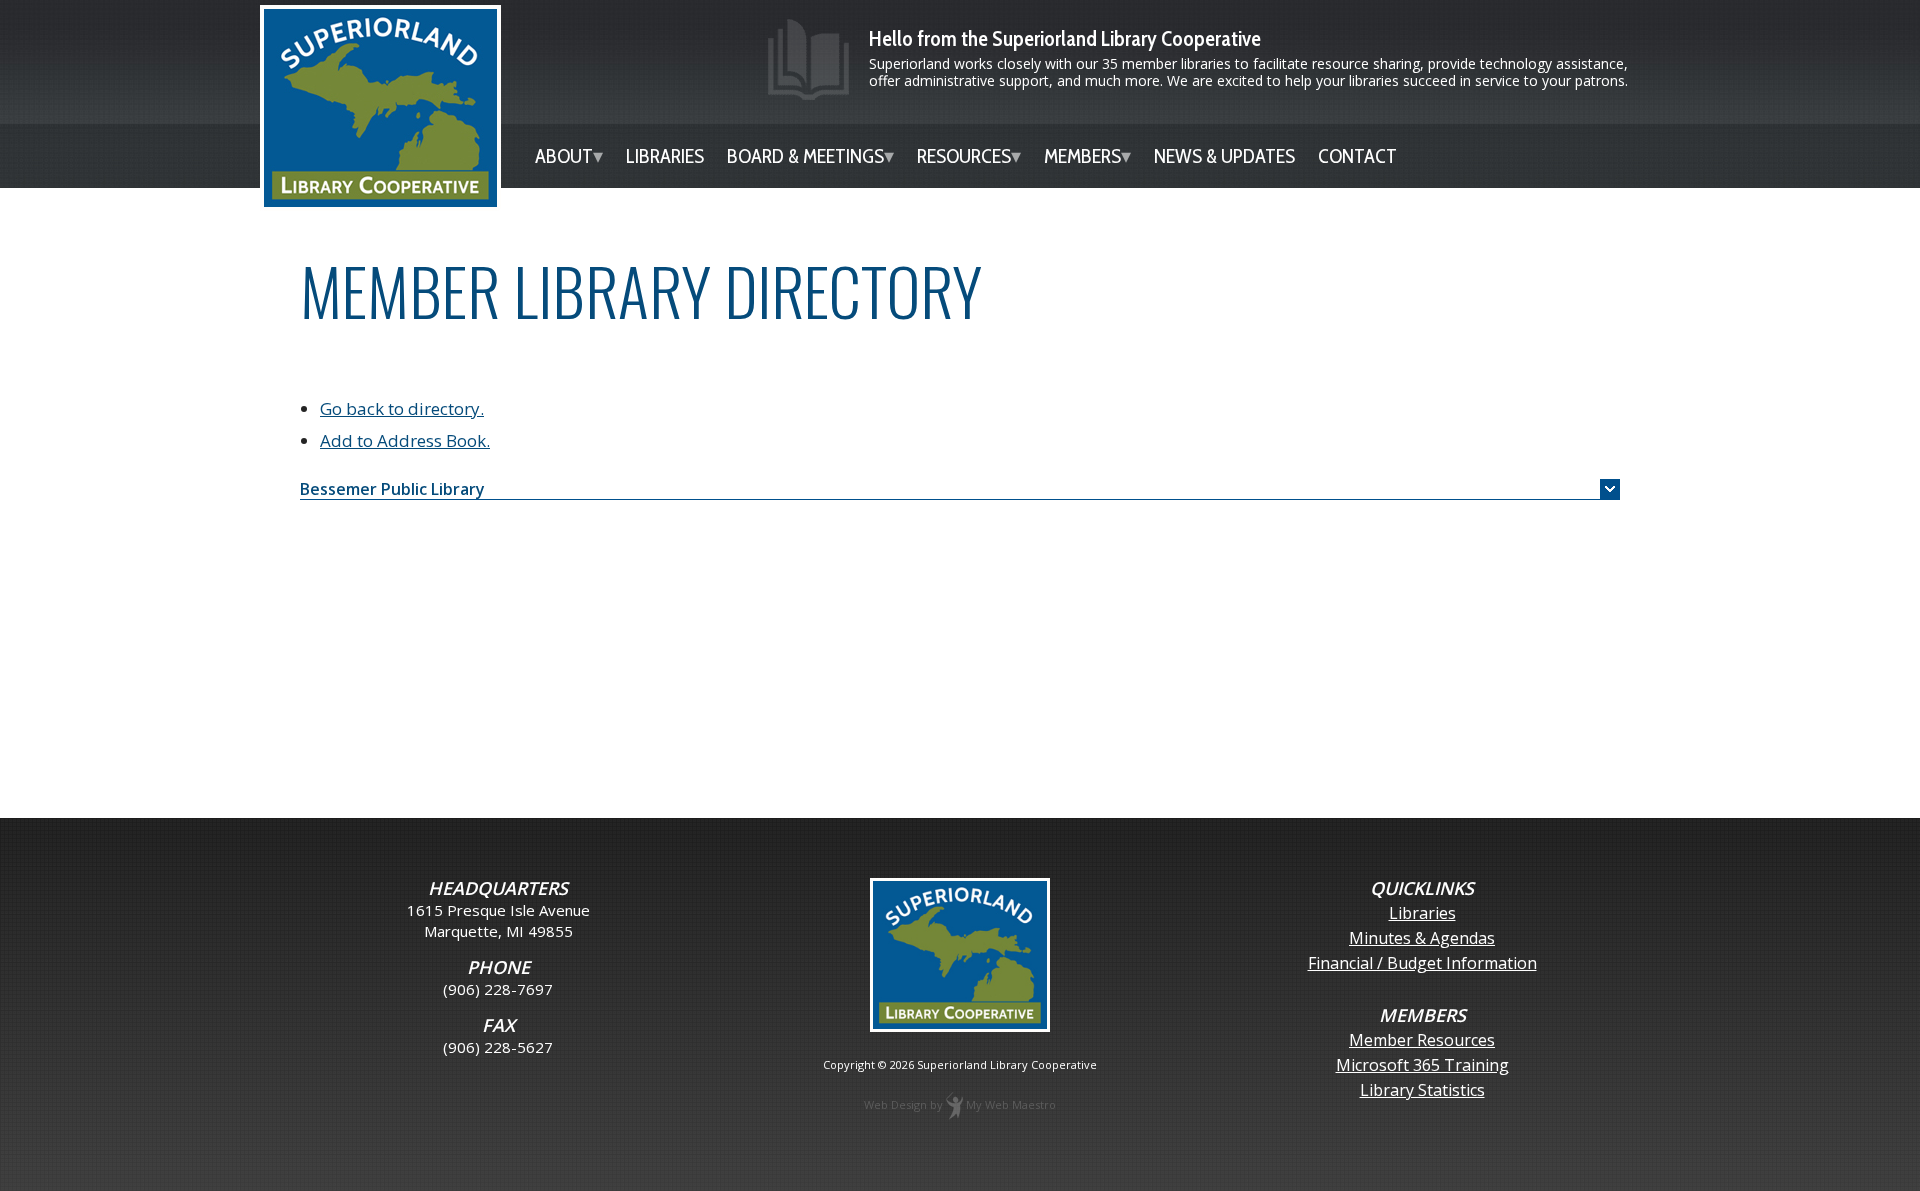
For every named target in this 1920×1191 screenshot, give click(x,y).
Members (1082, 156)
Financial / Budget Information (1422, 963)
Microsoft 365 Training (1422, 1065)
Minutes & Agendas (1422, 938)
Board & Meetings (805, 156)
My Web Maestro (1011, 1104)
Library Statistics (1422, 1090)
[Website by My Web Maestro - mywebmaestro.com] (954, 1104)
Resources (964, 156)
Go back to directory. (402, 408)
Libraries (665, 156)
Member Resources (1422, 1040)
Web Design (895, 1104)
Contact (1357, 156)
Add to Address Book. (405, 440)
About (564, 156)
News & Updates (1224, 156)
